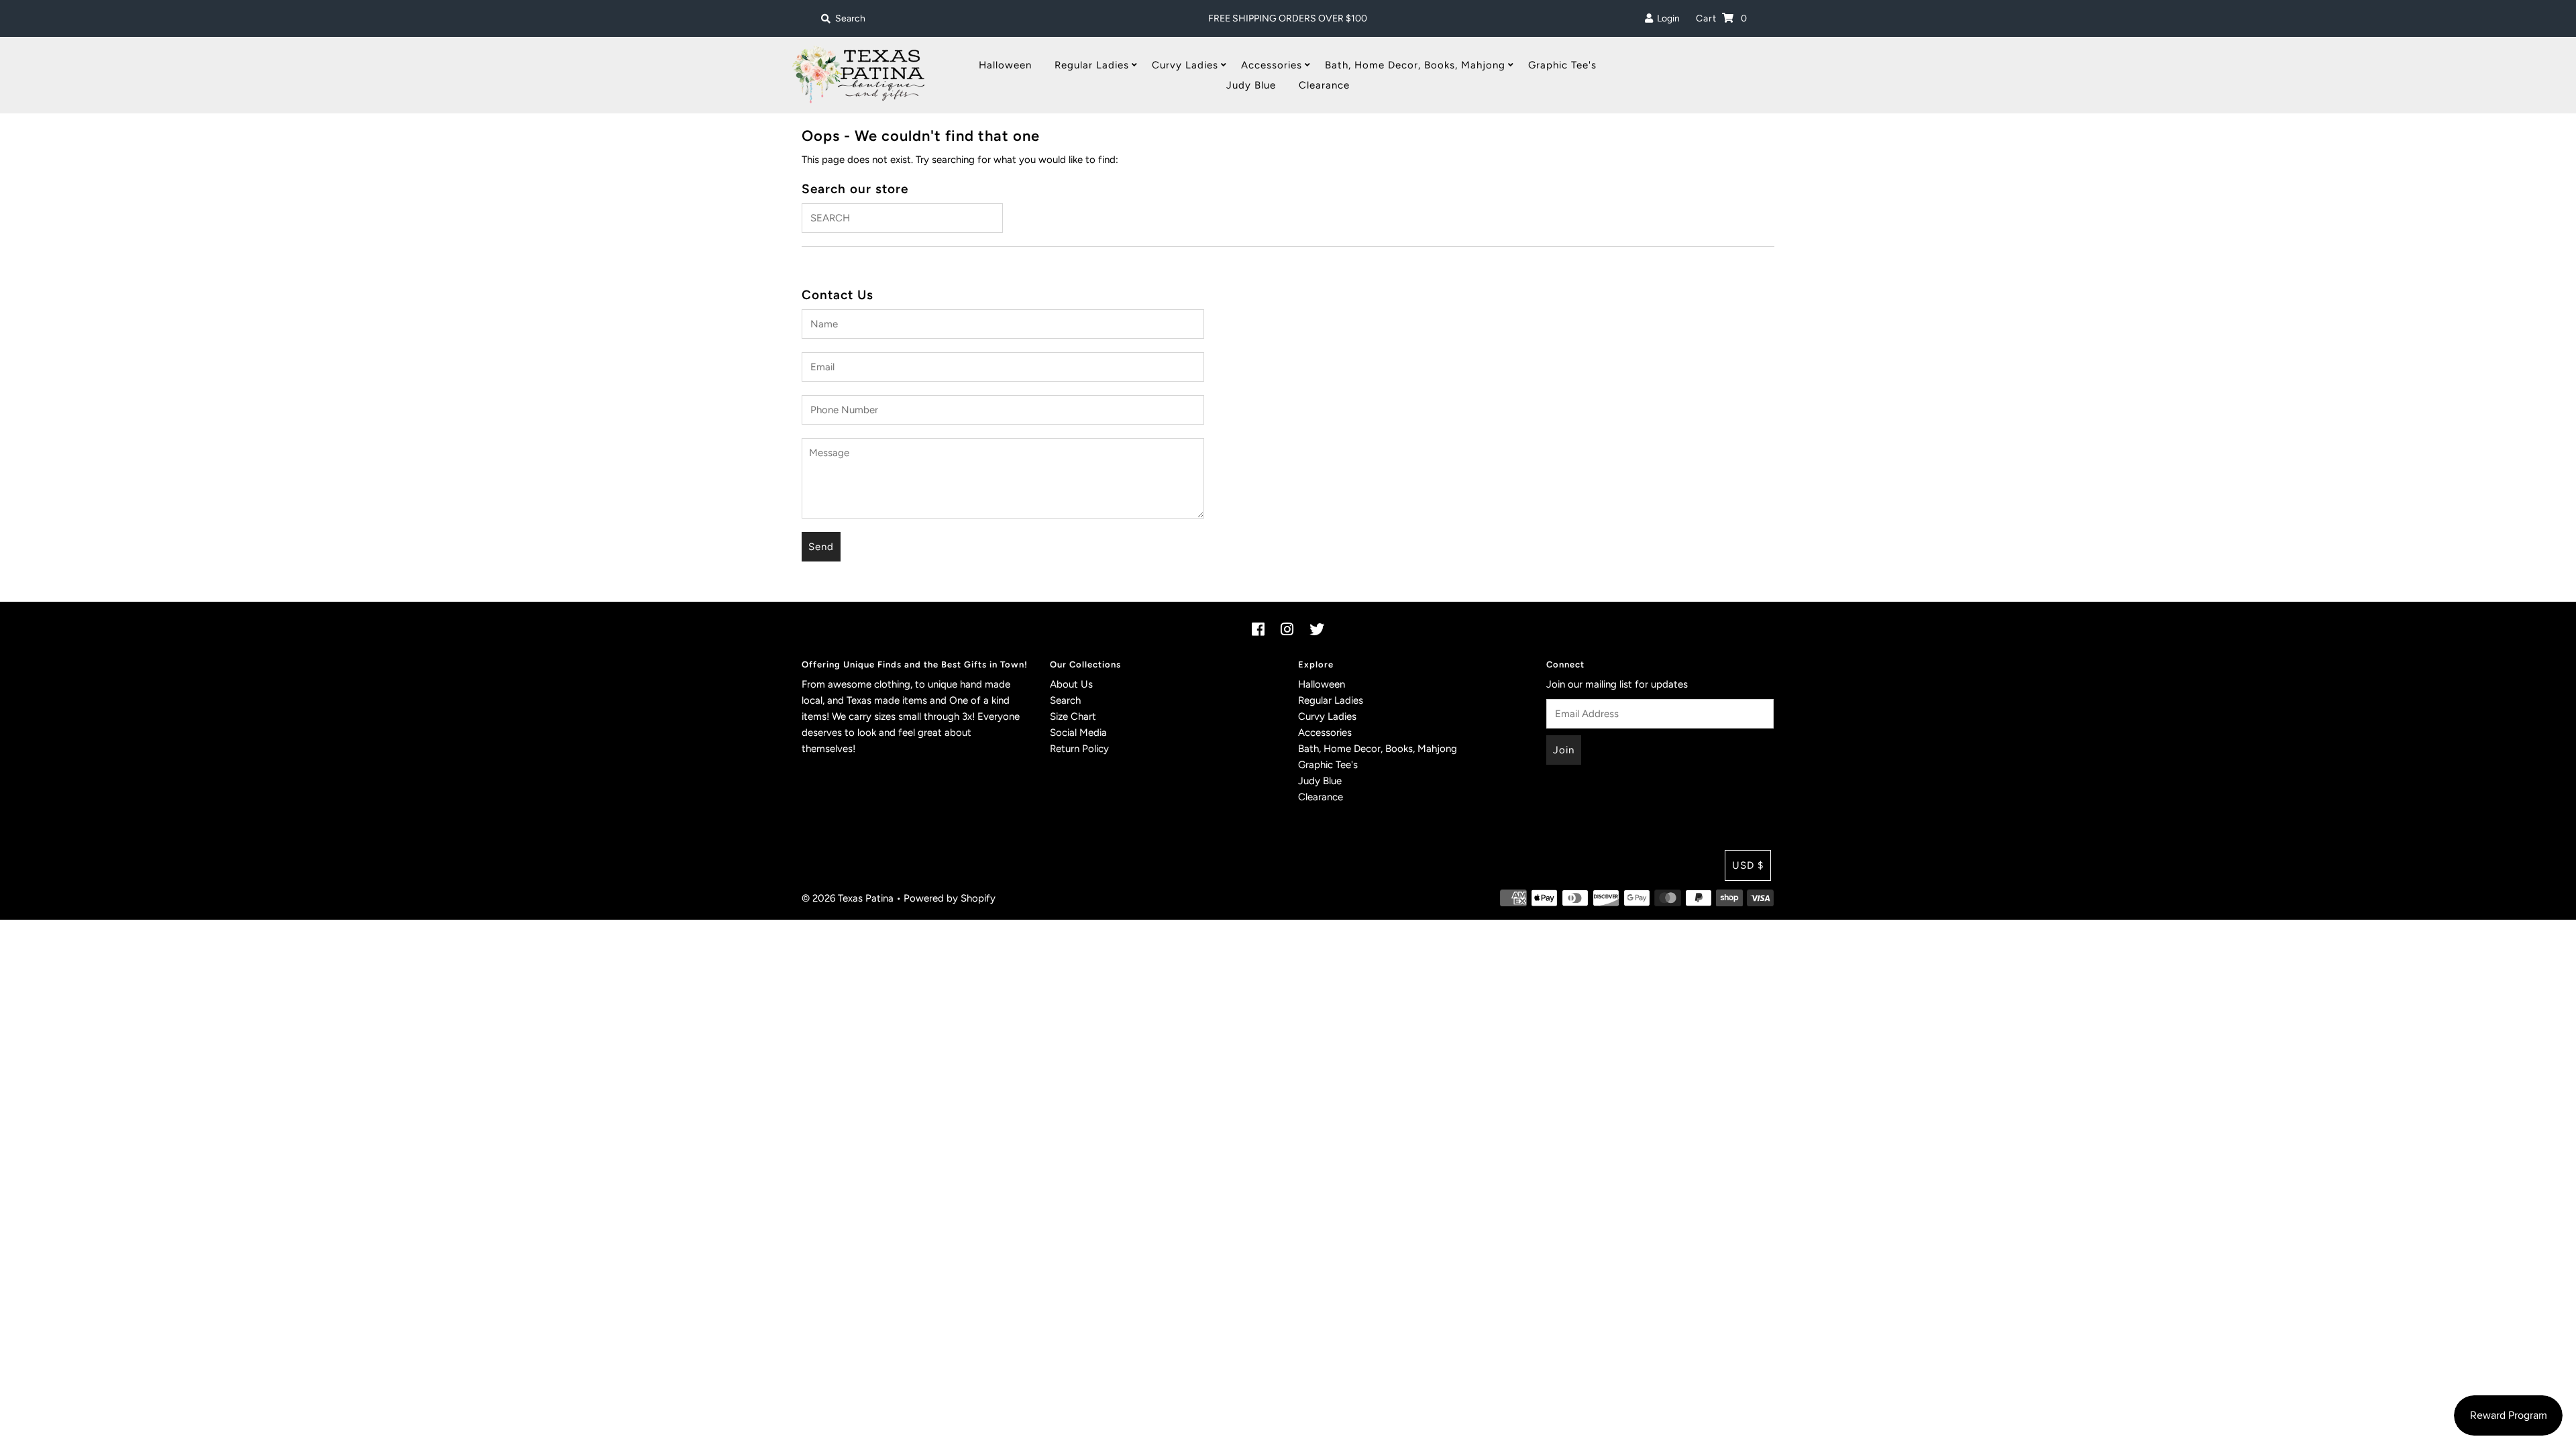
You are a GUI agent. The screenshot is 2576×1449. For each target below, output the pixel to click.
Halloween (1005, 65)
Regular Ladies (1092, 65)
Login (1666, 18)
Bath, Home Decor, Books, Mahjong (1415, 65)
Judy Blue (1251, 85)
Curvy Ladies (1185, 65)
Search (1065, 700)
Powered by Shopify (950, 898)
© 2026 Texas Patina (848, 898)
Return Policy (1079, 749)
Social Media (1078, 733)
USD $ (1748, 865)
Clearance (1324, 85)
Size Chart (1073, 716)
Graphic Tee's (1562, 65)
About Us (1071, 684)
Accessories (1272, 65)
